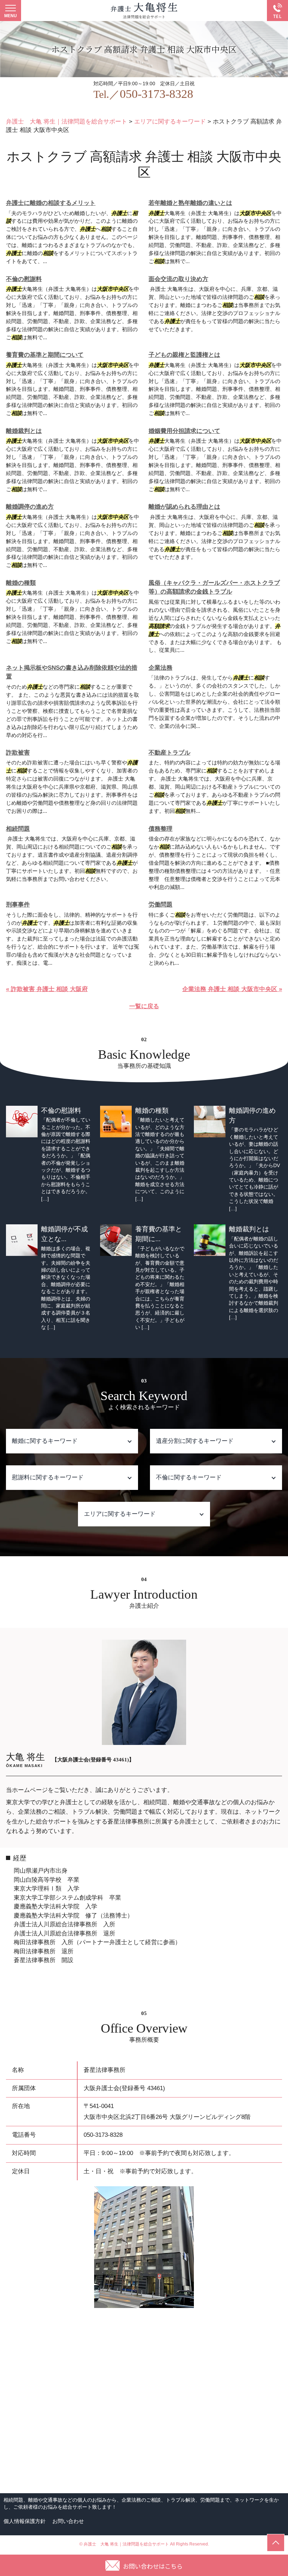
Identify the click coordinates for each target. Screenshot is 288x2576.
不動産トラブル (169, 753)
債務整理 (161, 829)
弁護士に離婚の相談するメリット (51, 203)
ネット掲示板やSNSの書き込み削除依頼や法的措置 (72, 672)
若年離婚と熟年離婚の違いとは (190, 203)
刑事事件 (18, 905)
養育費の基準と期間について (45, 355)
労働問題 (161, 905)
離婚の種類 (21, 583)
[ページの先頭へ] (276, 2543)
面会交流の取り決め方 (178, 279)
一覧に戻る (144, 1006)
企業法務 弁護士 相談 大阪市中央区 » (232, 989)
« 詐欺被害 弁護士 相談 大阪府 (47, 989)
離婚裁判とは (24, 431)
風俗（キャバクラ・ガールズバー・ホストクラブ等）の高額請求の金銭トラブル (214, 587)
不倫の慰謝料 (24, 279)
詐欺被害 (18, 753)
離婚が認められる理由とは (184, 507)
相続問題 (18, 829)
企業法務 (161, 668)
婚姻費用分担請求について (184, 431)
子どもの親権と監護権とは (184, 355)
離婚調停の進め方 (30, 507)
